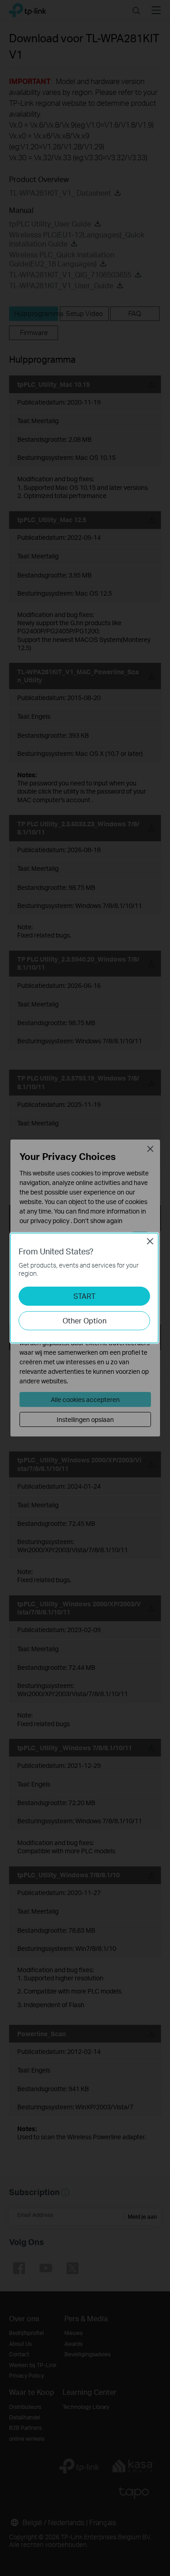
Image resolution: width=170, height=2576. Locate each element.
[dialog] (85, 1288)
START (85, 1296)
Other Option (85, 1320)
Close (150, 1241)
